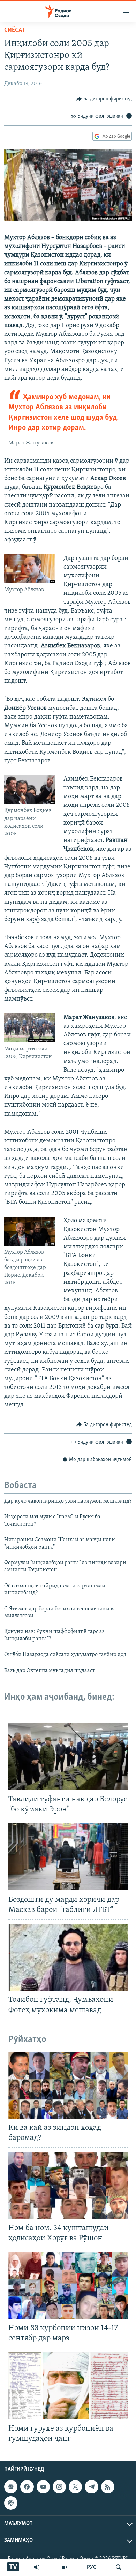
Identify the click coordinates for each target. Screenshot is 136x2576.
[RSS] (108, 2487)
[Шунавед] (37, 2567)
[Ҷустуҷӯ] (119, 2567)
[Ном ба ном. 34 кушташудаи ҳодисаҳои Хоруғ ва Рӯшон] (68, 2185)
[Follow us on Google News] (11, 2487)
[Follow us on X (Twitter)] (75, 2487)
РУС (92, 2567)
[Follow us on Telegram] (91, 2487)
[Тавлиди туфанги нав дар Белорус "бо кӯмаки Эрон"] (68, 1757)
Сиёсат (15, 30)
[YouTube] (65, 2567)
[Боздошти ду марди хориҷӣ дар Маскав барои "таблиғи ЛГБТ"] (68, 1857)
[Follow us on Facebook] (27, 2487)
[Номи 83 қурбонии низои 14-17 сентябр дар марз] (68, 2286)
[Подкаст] (11, 2503)
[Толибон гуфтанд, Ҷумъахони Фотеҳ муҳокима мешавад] (68, 1957)
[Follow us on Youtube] (43, 2487)
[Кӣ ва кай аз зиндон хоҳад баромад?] (68, 2085)
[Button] (104, 99)
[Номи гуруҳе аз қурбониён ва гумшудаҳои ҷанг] (68, 2386)
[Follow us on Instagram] (59, 2487)
